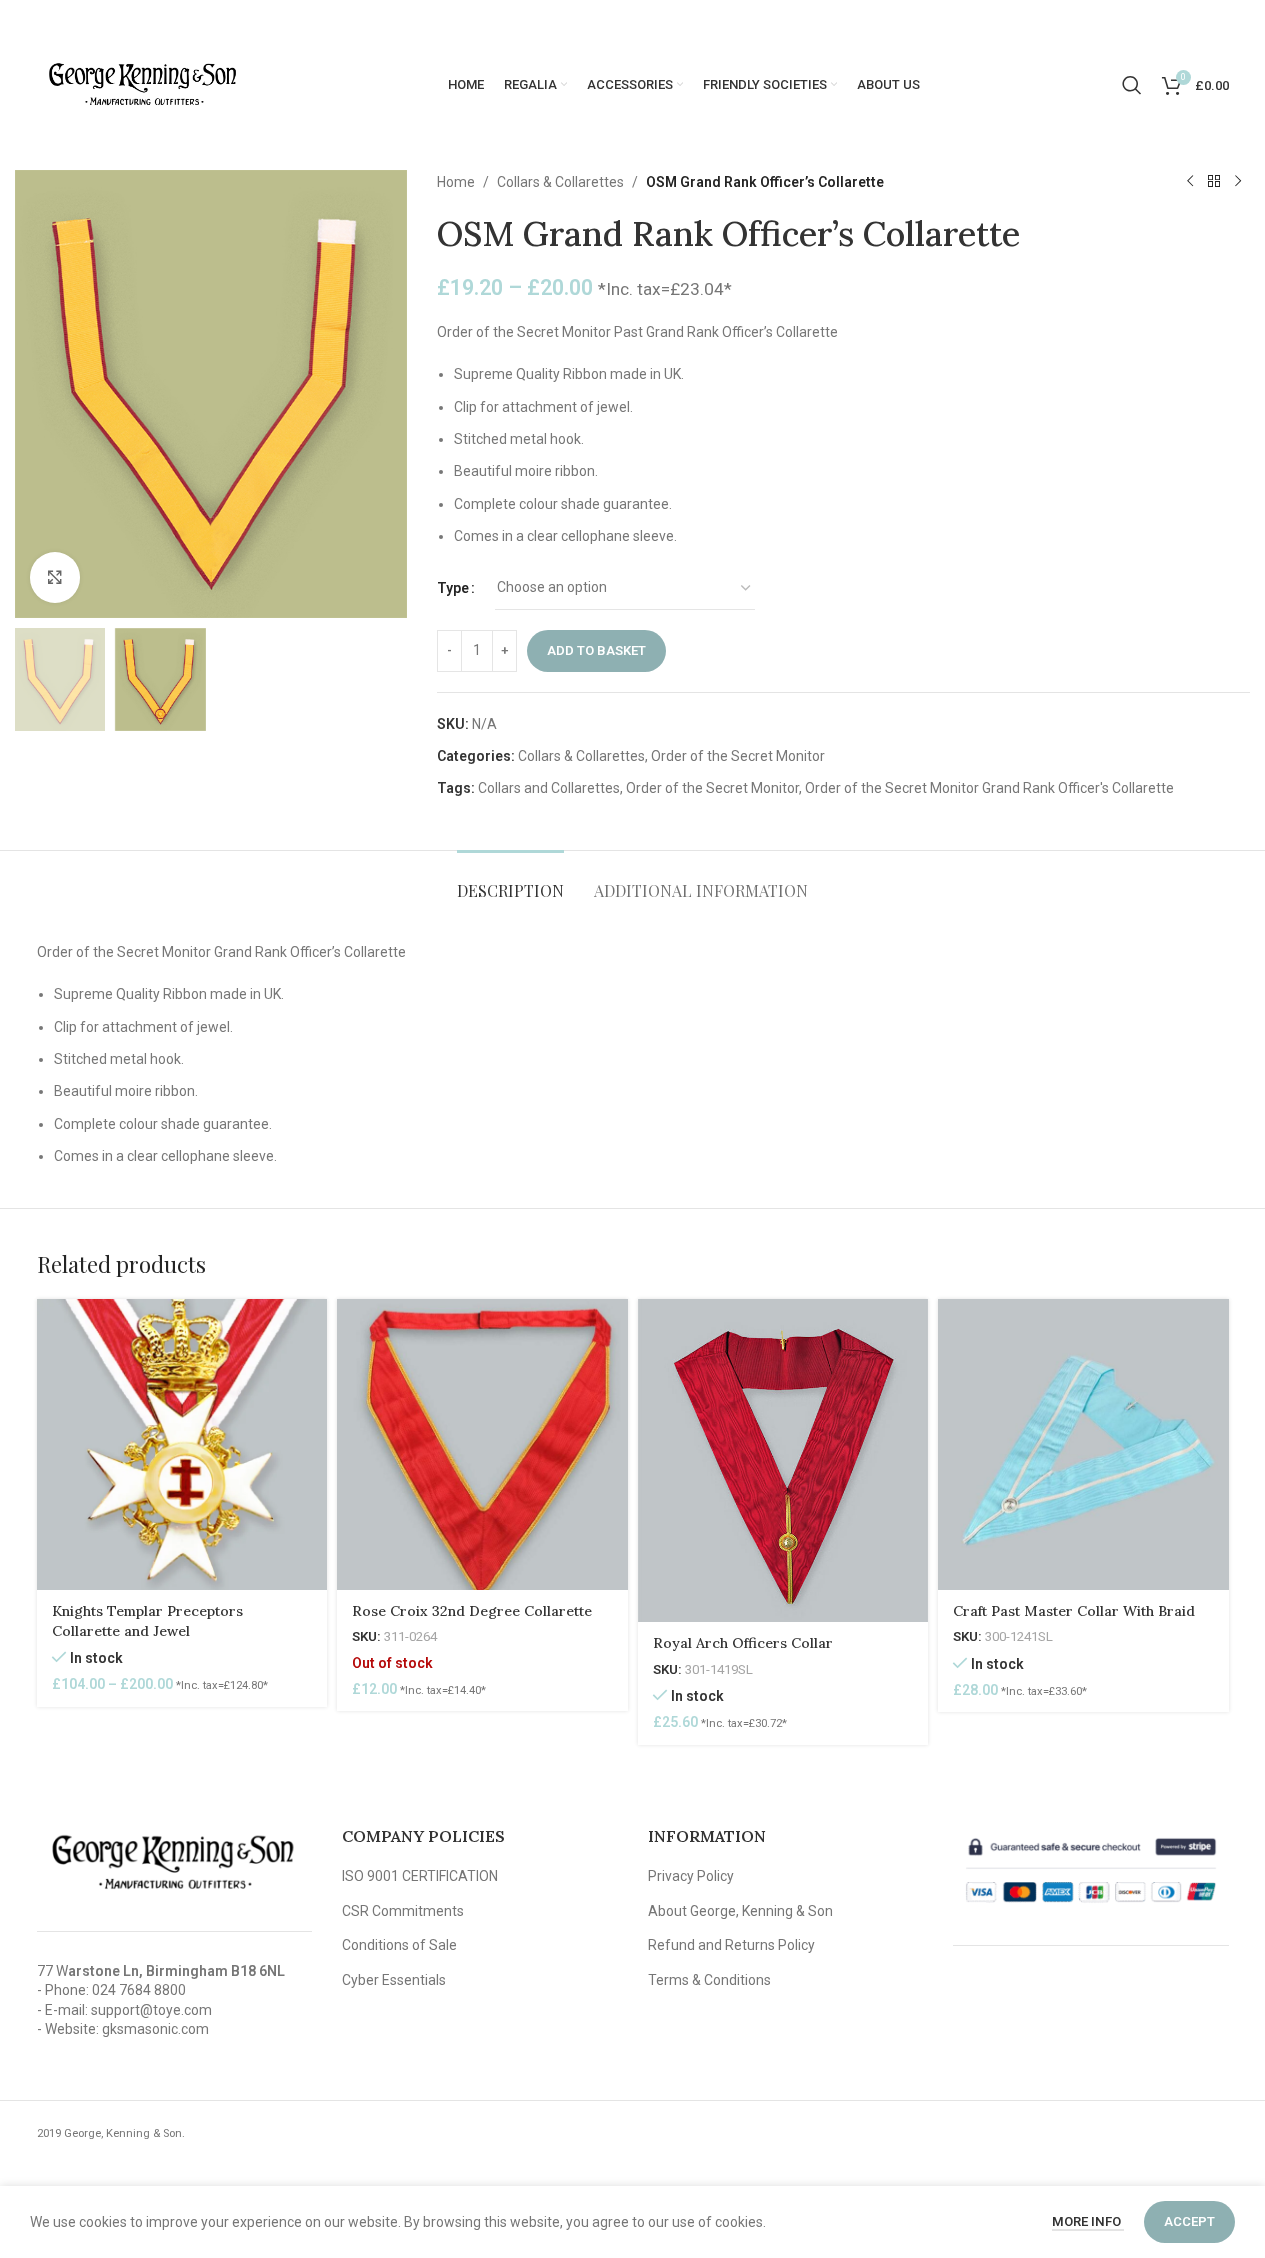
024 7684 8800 (139, 1990)
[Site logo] (142, 84)
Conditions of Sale (399, 1945)
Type (453, 588)
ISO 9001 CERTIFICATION (420, 1876)
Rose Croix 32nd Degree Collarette (472, 1611)
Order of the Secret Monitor (738, 756)
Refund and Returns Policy (731, 1945)
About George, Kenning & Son (740, 1911)
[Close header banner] (1240, 20)
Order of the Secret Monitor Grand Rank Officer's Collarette (989, 788)
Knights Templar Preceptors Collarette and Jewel (147, 1621)
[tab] (510, 880)
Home (456, 182)
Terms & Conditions (709, 1980)
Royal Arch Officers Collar (743, 1643)
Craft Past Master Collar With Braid (1074, 1611)
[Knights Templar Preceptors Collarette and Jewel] (182, 1444)
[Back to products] (1214, 182)
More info (1088, 2221)
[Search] (1132, 85)
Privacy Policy (691, 1876)
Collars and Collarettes (549, 788)
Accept (1189, 2221)
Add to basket (596, 650)
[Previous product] (1190, 182)
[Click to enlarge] (55, 577)
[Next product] (1238, 182)
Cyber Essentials (394, 1980)
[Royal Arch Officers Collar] (783, 1460)
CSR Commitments (403, 1911)
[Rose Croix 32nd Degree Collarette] (482, 1444)
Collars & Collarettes (560, 182)
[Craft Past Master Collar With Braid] (1083, 1444)
